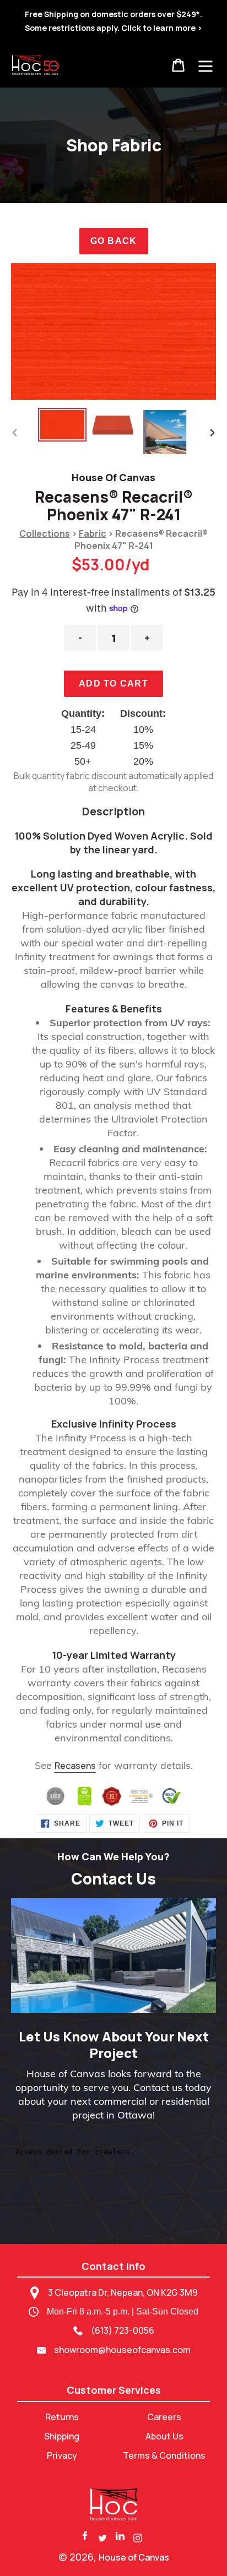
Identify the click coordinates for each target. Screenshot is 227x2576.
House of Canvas (134, 2557)
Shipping (62, 2436)
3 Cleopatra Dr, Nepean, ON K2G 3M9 (123, 2292)
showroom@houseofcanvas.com (122, 2350)
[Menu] (206, 65)
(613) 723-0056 (123, 2330)
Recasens (75, 1766)
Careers (164, 2417)
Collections (45, 533)
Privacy (62, 2455)
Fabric (93, 533)
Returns (62, 2417)
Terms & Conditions (164, 2455)
